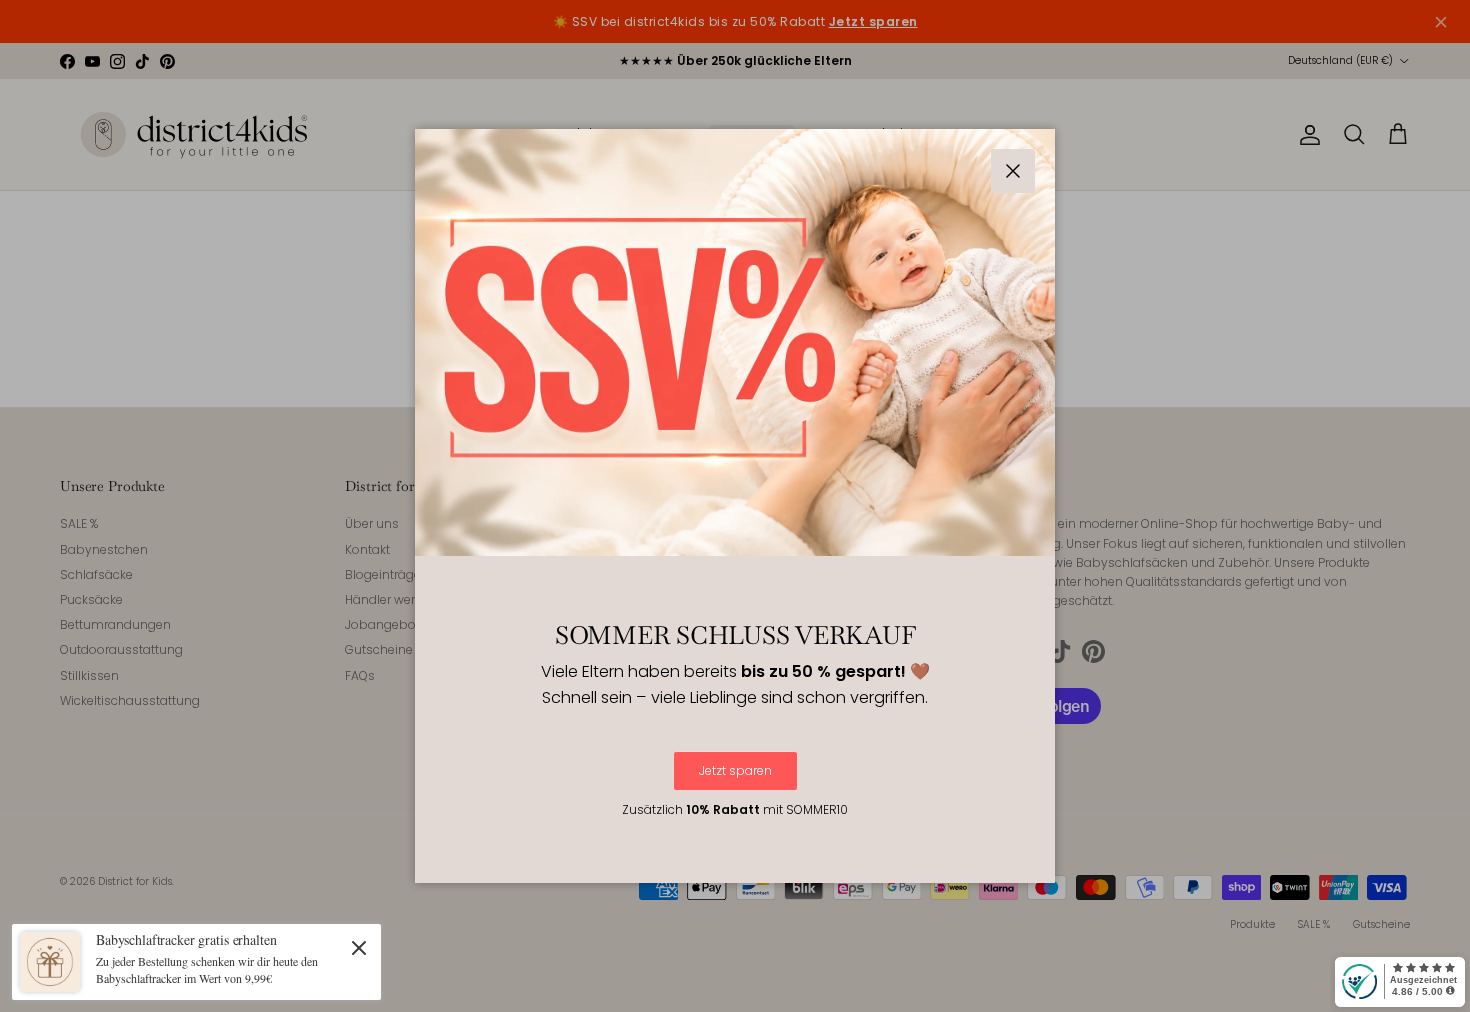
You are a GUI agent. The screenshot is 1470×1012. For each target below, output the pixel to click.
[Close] (359, 947)
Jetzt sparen (735, 770)
